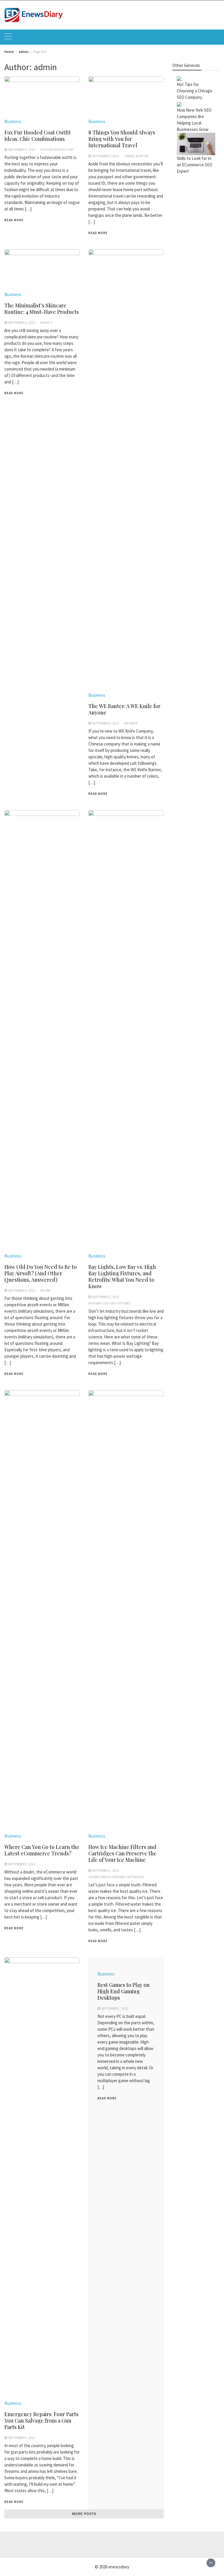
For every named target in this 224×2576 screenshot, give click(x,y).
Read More (14, 220)
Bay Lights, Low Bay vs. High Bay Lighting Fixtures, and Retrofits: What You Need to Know (122, 1276)
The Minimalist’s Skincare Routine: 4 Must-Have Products (42, 309)
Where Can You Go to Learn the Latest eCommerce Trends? (42, 1850)
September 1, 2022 (106, 1871)
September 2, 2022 (22, 150)
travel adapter (136, 156)
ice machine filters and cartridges (116, 1877)
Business (13, 121)
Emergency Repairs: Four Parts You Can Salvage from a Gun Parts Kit (41, 2421)
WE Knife (131, 723)
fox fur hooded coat (57, 150)
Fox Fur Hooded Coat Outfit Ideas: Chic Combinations (38, 136)
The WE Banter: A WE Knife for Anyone (124, 709)
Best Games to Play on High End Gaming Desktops (124, 1991)
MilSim (45, 1290)
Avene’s (46, 323)
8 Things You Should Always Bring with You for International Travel (122, 139)
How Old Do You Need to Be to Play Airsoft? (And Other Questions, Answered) (41, 1273)
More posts (84, 2514)
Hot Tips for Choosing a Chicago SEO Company (195, 91)
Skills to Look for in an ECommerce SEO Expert (195, 165)
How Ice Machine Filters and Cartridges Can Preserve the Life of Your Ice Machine (123, 1853)
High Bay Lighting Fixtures (109, 1303)
